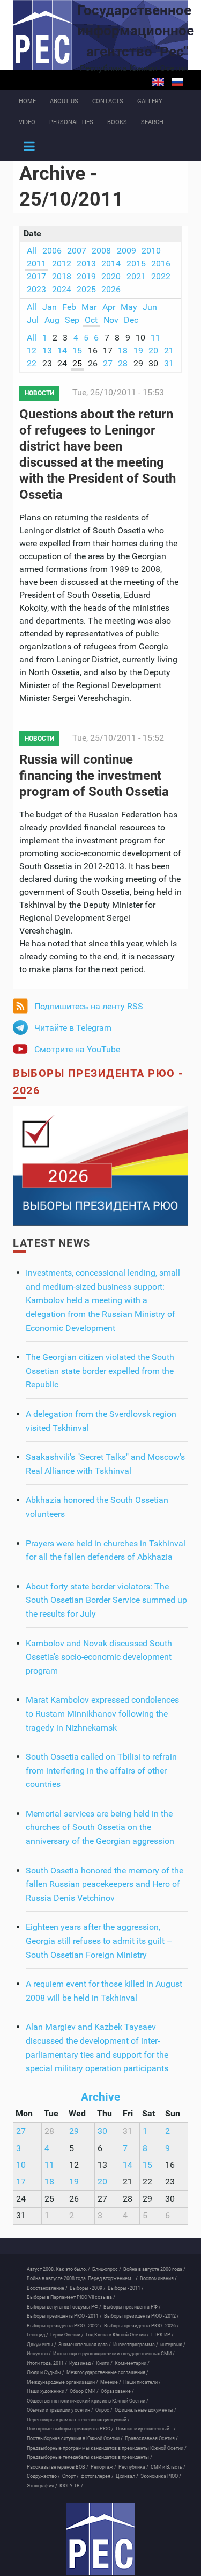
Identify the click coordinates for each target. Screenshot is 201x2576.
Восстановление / (47, 2288)
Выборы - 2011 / (126, 2288)
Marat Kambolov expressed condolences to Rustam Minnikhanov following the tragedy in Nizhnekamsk (102, 1713)
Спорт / (70, 2476)
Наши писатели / (142, 2382)
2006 (52, 251)
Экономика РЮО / (161, 2476)
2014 (111, 263)
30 (102, 2131)
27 (108, 363)
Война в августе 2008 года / (154, 2269)
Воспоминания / (158, 2278)
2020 (111, 276)
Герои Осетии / (67, 2335)
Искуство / (39, 2354)
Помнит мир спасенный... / (146, 2429)
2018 (62, 276)
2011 (36, 263)
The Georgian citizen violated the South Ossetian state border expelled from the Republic (100, 1371)
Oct (91, 320)
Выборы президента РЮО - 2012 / (142, 2316)
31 (169, 363)
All (32, 251)
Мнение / (111, 2382)
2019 (86, 276)
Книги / (104, 2363)
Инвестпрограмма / (136, 2345)
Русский (177, 82)
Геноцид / (38, 2335)
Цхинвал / (127, 2476)
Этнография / (42, 2486)
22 (32, 363)
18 (123, 350)
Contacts (108, 101)
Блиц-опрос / (107, 2269)
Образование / (117, 2391)
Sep (72, 320)
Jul (33, 320)
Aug (52, 320)
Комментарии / (132, 2363)
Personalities (71, 122)
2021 (136, 276)
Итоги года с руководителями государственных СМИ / (114, 2354)
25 (77, 363)
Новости (39, 393)
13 (47, 350)
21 (169, 350)
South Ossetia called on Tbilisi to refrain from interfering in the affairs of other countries (101, 1770)
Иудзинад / (81, 2363)
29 (74, 2131)
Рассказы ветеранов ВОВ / (58, 2467)
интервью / (173, 2345)
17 (21, 2181)
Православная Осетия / (151, 2438)
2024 (62, 289)
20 (153, 350)
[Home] (100, 2539)
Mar (89, 307)
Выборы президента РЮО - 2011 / (64, 2316)
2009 (126, 251)
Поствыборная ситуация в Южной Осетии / (75, 2438)
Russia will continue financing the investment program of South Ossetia (94, 776)
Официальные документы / (146, 2410)
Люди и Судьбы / (46, 2372)
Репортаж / (103, 2467)
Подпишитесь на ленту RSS (89, 1006)
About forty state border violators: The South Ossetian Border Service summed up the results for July (106, 1600)
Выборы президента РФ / (132, 2307)
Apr (109, 307)
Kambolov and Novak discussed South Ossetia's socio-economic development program (99, 1657)
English (158, 82)
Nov (111, 320)
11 (155, 338)
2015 (136, 263)
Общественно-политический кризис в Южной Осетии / (88, 2401)
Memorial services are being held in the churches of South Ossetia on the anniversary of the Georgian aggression (100, 1827)
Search (152, 122)
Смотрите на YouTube (77, 1049)
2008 (101, 251)
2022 (161, 276)
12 (32, 350)
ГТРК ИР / (162, 2335)
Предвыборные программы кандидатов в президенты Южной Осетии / (107, 2448)
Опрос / (104, 2410)
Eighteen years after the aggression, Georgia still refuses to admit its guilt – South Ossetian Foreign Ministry (99, 1941)
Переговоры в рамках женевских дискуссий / (78, 2420)
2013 (86, 263)
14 (62, 350)
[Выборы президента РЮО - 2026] (100, 1165)
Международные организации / (62, 2382)
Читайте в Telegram (73, 1028)
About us (64, 101)
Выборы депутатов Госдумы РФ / (64, 2307)
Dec (131, 320)
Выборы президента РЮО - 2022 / (64, 2326)
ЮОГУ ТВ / (71, 2486)
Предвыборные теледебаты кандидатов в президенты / (90, 2457)
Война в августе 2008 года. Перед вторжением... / (82, 2278)
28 (123, 363)
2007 (77, 251)
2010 (151, 251)
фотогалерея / (97, 2476)
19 (138, 350)
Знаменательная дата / (85, 2345)
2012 (62, 263)
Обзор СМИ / (84, 2391)
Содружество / (43, 2476)
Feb (69, 307)
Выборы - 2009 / (88, 2288)
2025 (86, 289)
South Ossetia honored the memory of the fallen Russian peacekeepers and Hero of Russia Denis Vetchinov (105, 1884)
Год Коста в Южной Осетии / (117, 2335)
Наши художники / (47, 2391)
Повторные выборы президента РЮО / (70, 2429)
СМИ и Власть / (168, 2467)
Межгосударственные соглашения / (107, 2372)
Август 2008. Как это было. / (58, 2269)
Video (27, 122)
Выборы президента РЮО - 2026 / (142, 2326)
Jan (50, 307)
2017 (36, 276)
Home (27, 101)
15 (77, 350)
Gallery (150, 101)
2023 (36, 289)
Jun (150, 307)
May (129, 307)
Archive (100, 2097)
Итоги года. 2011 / (47, 2363)
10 (21, 2165)
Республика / (133, 2467)
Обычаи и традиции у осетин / (60, 2410)
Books (117, 122)
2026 (111, 289)
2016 (161, 263)
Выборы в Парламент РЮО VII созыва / (71, 2297)
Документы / (42, 2345)
